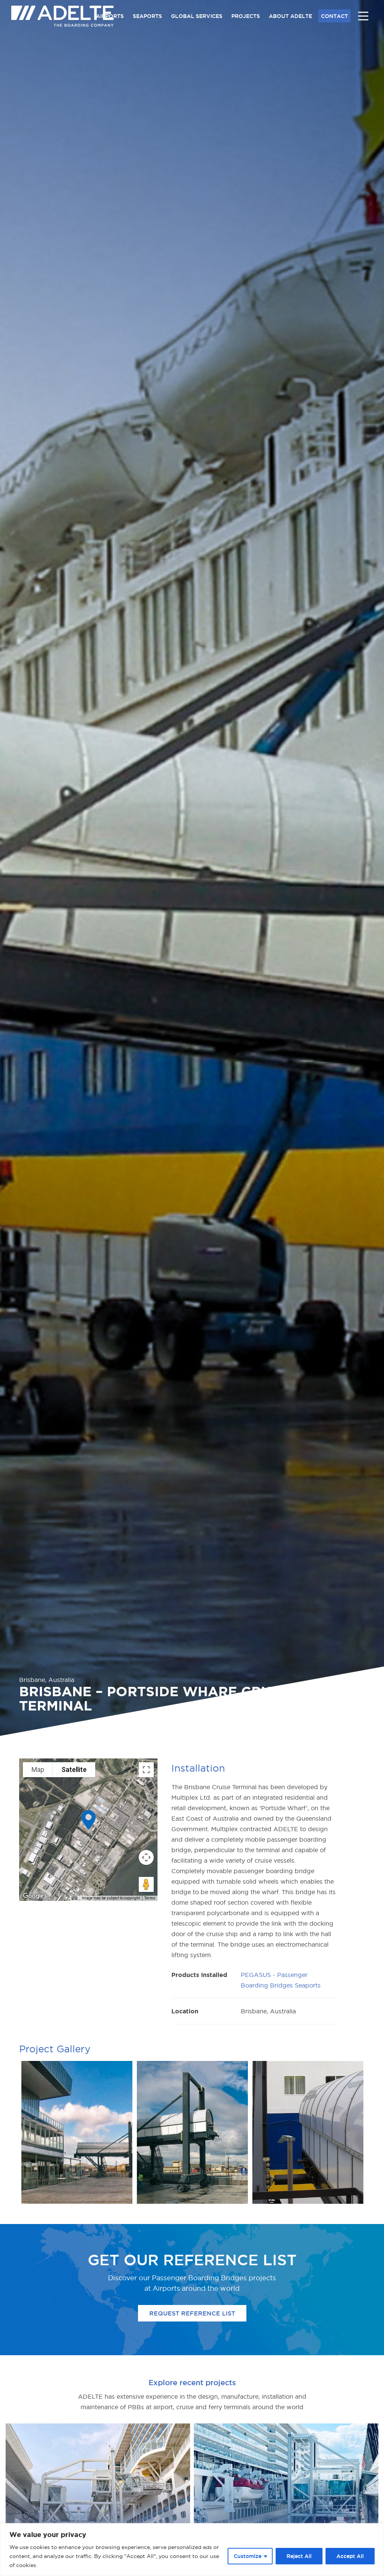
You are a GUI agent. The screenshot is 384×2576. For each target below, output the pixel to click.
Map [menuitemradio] (38, 1770)
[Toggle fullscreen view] (146, 1770)
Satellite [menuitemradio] (74, 1770)
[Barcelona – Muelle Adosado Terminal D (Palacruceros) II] (98, 2496)
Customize (247, 2556)
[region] (192, 2550)
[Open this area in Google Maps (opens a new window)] (33, 1896)
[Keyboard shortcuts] (74, 1898)
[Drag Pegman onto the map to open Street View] (146, 1884)
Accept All (350, 2556)
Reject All (299, 2556)
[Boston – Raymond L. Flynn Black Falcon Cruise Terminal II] (286, 2496)
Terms (150, 1898)
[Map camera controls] (146, 1857)
